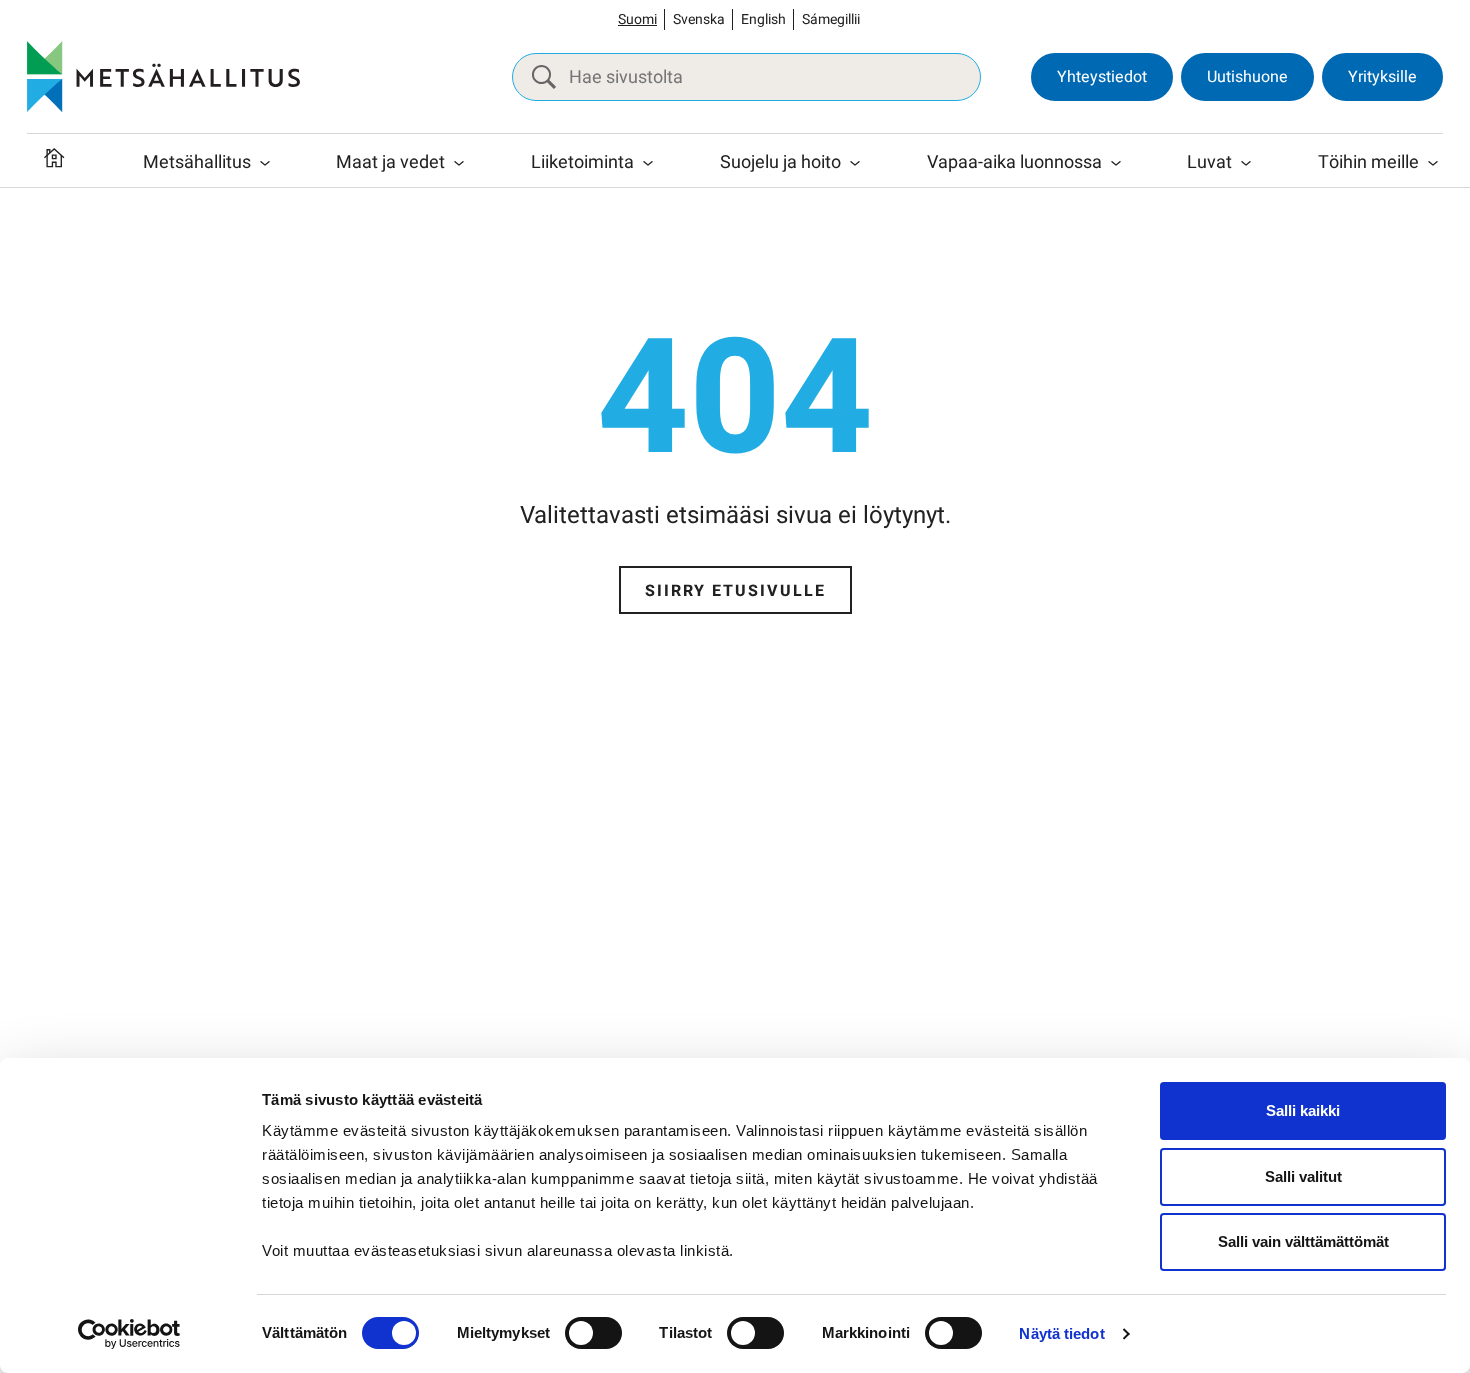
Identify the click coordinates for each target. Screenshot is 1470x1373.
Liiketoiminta (582, 162)
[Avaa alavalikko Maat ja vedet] (459, 163)
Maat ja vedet (390, 162)
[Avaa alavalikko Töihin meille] (1433, 163)
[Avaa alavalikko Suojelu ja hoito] (855, 163)
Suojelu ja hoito (780, 162)
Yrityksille (1382, 77)
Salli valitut (1303, 1176)
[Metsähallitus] (163, 77)
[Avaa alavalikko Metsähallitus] (265, 163)
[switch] (593, 1333)
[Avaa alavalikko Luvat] (1246, 163)
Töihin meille (1368, 162)
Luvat (1209, 162)
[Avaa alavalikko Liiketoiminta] (648, 163)
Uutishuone (1247, 77)
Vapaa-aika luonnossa (1014, 162)
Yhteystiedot (1102, 77)
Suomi (637, 19)
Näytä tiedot (1061, 1333)
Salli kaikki (1303, 1110)
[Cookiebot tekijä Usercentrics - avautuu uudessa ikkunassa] (129, 1334)
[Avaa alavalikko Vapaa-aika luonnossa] (1116, 163)
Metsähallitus (197, 162)
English (763, 19)
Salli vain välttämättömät (1303, 1241)
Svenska (699, 19)
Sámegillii (831, 19)
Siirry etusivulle (735, 591)
